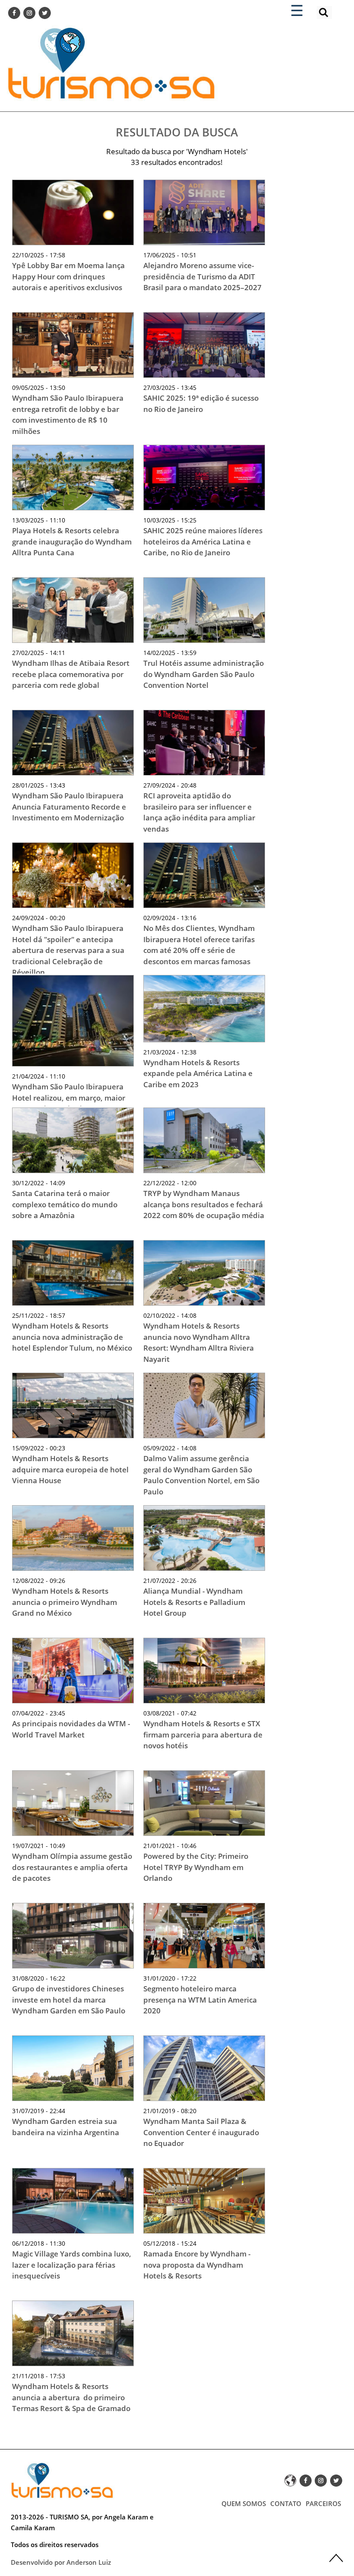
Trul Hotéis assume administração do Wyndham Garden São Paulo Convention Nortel (204, 674)
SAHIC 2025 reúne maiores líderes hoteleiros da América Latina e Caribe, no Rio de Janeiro (203, 541)
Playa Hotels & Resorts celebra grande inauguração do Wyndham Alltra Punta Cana (72, 541)
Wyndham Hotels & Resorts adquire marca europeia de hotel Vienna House (70, 1469)
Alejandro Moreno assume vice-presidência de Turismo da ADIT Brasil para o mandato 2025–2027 (202, 276)
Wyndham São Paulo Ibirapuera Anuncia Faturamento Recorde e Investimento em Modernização (69, 807)
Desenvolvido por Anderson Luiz (61, 2562)
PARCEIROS (323, 2503)
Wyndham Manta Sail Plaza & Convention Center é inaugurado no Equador (201, 2132)
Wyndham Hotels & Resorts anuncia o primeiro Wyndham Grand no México (65, 1602)
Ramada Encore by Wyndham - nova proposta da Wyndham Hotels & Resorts (197, 2265)
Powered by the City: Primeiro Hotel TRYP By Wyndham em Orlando (196, 1867)
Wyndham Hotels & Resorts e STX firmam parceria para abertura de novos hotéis (203, 1734)
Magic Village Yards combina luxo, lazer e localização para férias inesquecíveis (72, 2265)
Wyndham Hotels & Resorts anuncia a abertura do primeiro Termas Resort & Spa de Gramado (72, 2397)
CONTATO (286, 2503)
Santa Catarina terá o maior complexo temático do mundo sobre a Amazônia (65, 1204)
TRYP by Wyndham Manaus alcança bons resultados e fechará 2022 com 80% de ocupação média (204, 1204)
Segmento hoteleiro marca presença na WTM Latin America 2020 (200, 2000)
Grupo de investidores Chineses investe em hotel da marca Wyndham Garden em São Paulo (69, 2000)
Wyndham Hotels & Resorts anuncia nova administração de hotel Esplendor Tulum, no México (72, 1337)
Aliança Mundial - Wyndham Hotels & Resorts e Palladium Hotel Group (194, 1602)
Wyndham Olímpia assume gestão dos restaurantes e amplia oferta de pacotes (72, 1867)
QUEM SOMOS (244, 2503)
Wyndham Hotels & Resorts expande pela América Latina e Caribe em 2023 (198, 1073)
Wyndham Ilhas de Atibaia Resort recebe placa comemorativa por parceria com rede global (71, 674)
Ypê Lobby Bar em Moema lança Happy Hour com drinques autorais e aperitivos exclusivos (68, 276)
